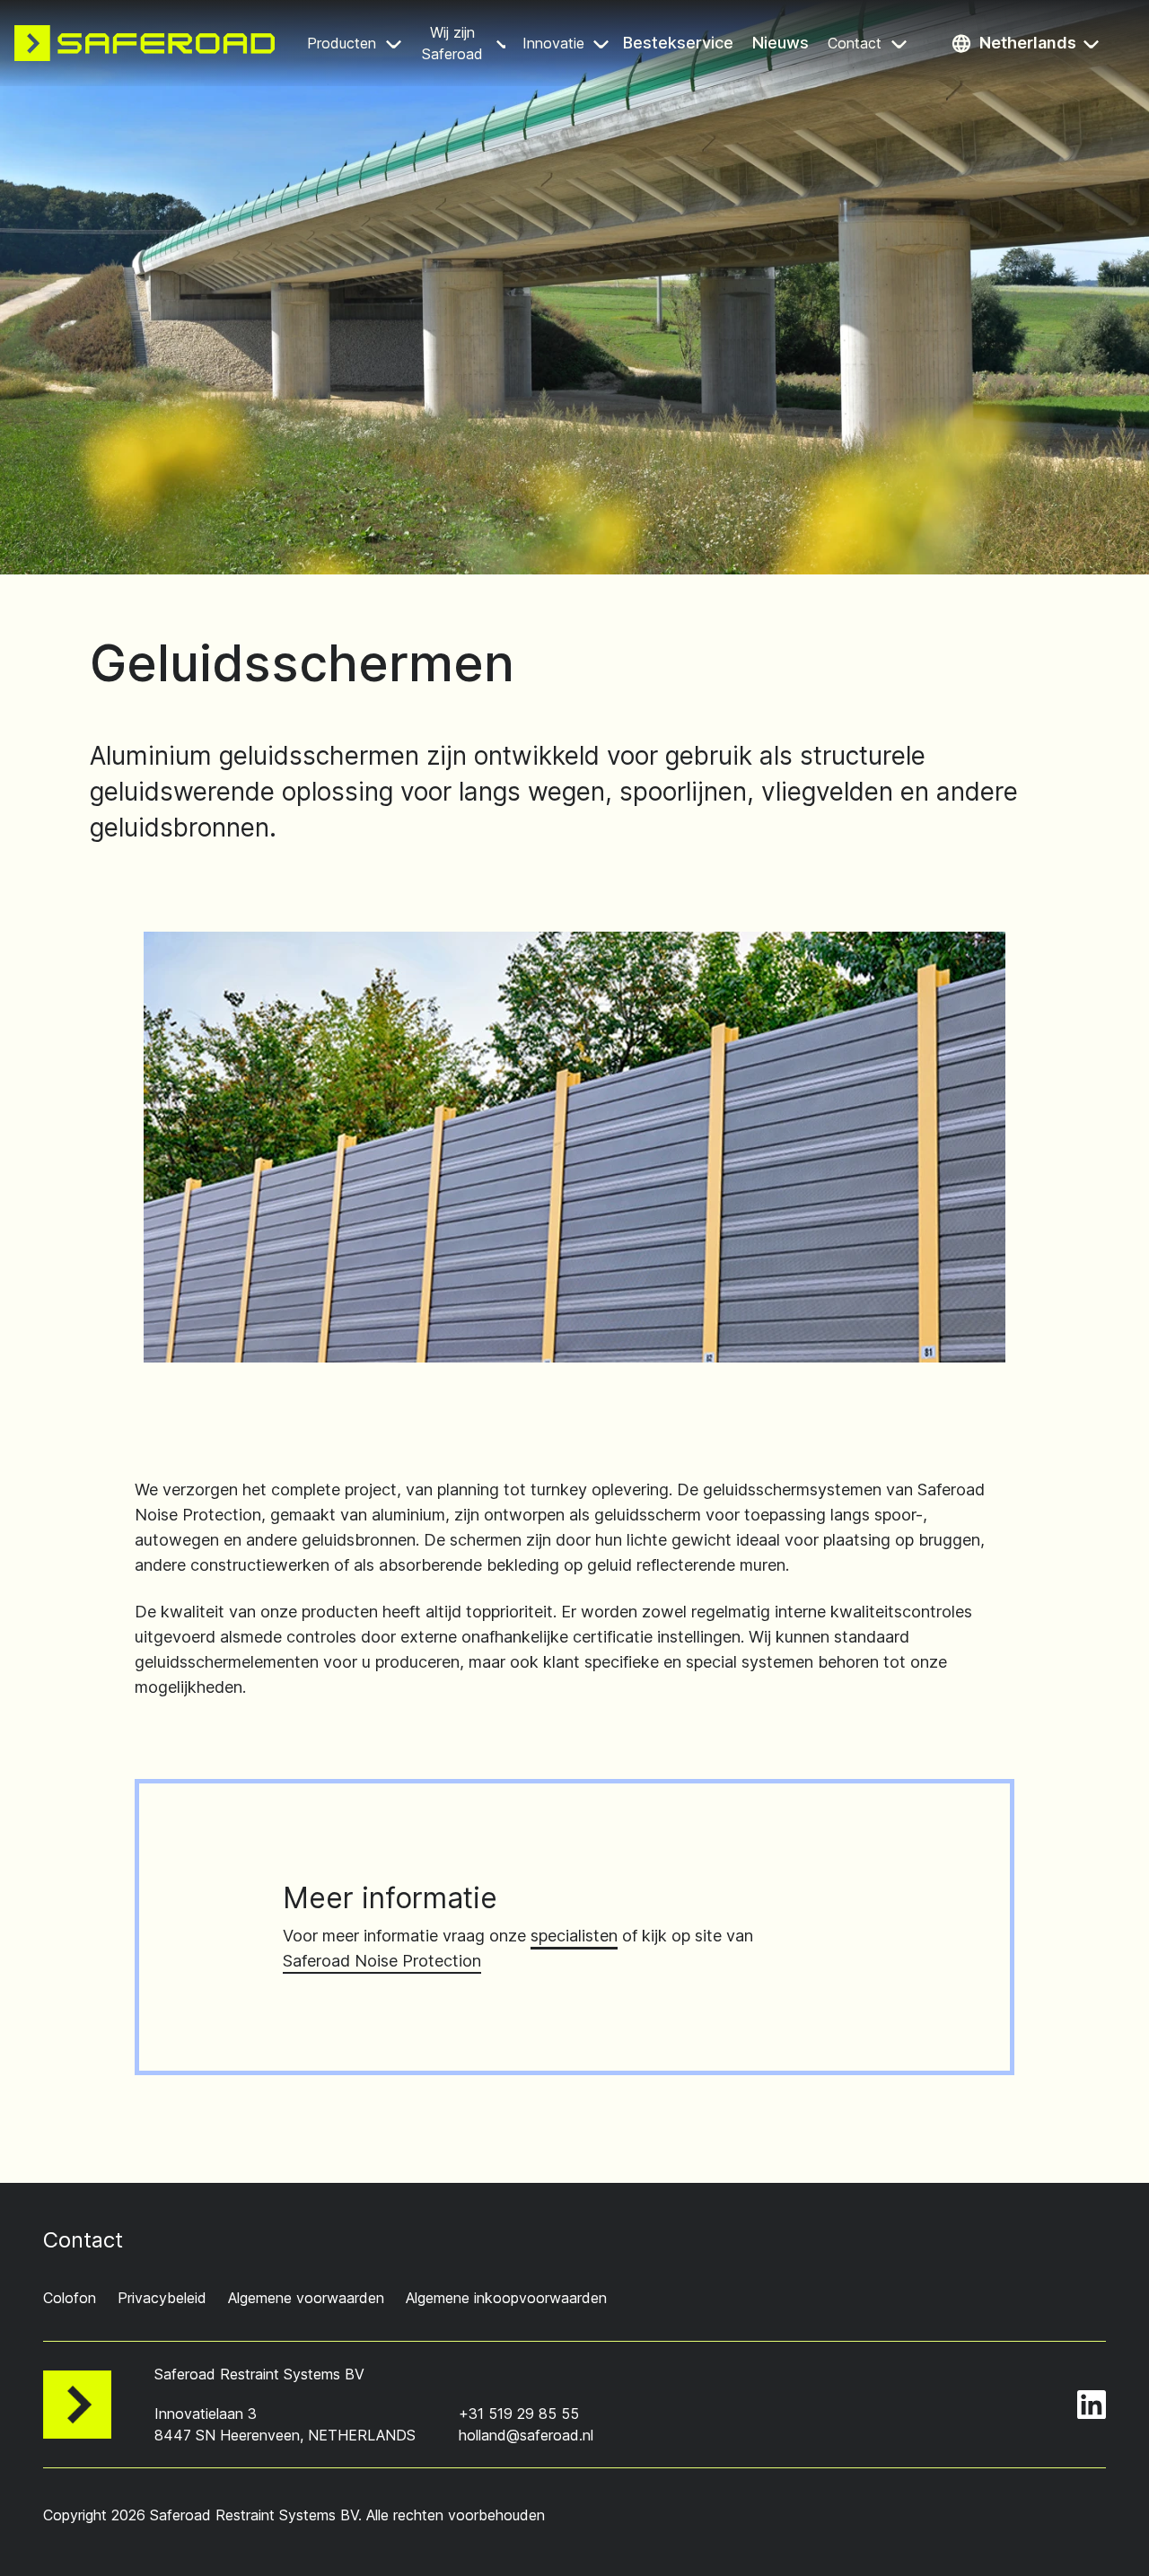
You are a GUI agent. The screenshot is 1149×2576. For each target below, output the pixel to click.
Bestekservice (680, 44)
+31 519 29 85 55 (519, 2414)
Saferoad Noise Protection (382, 1961)
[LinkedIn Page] (1092, 2405)
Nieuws (781, 44)
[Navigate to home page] (145, 43)
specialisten (574, 1936)
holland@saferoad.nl (526, 2435)
